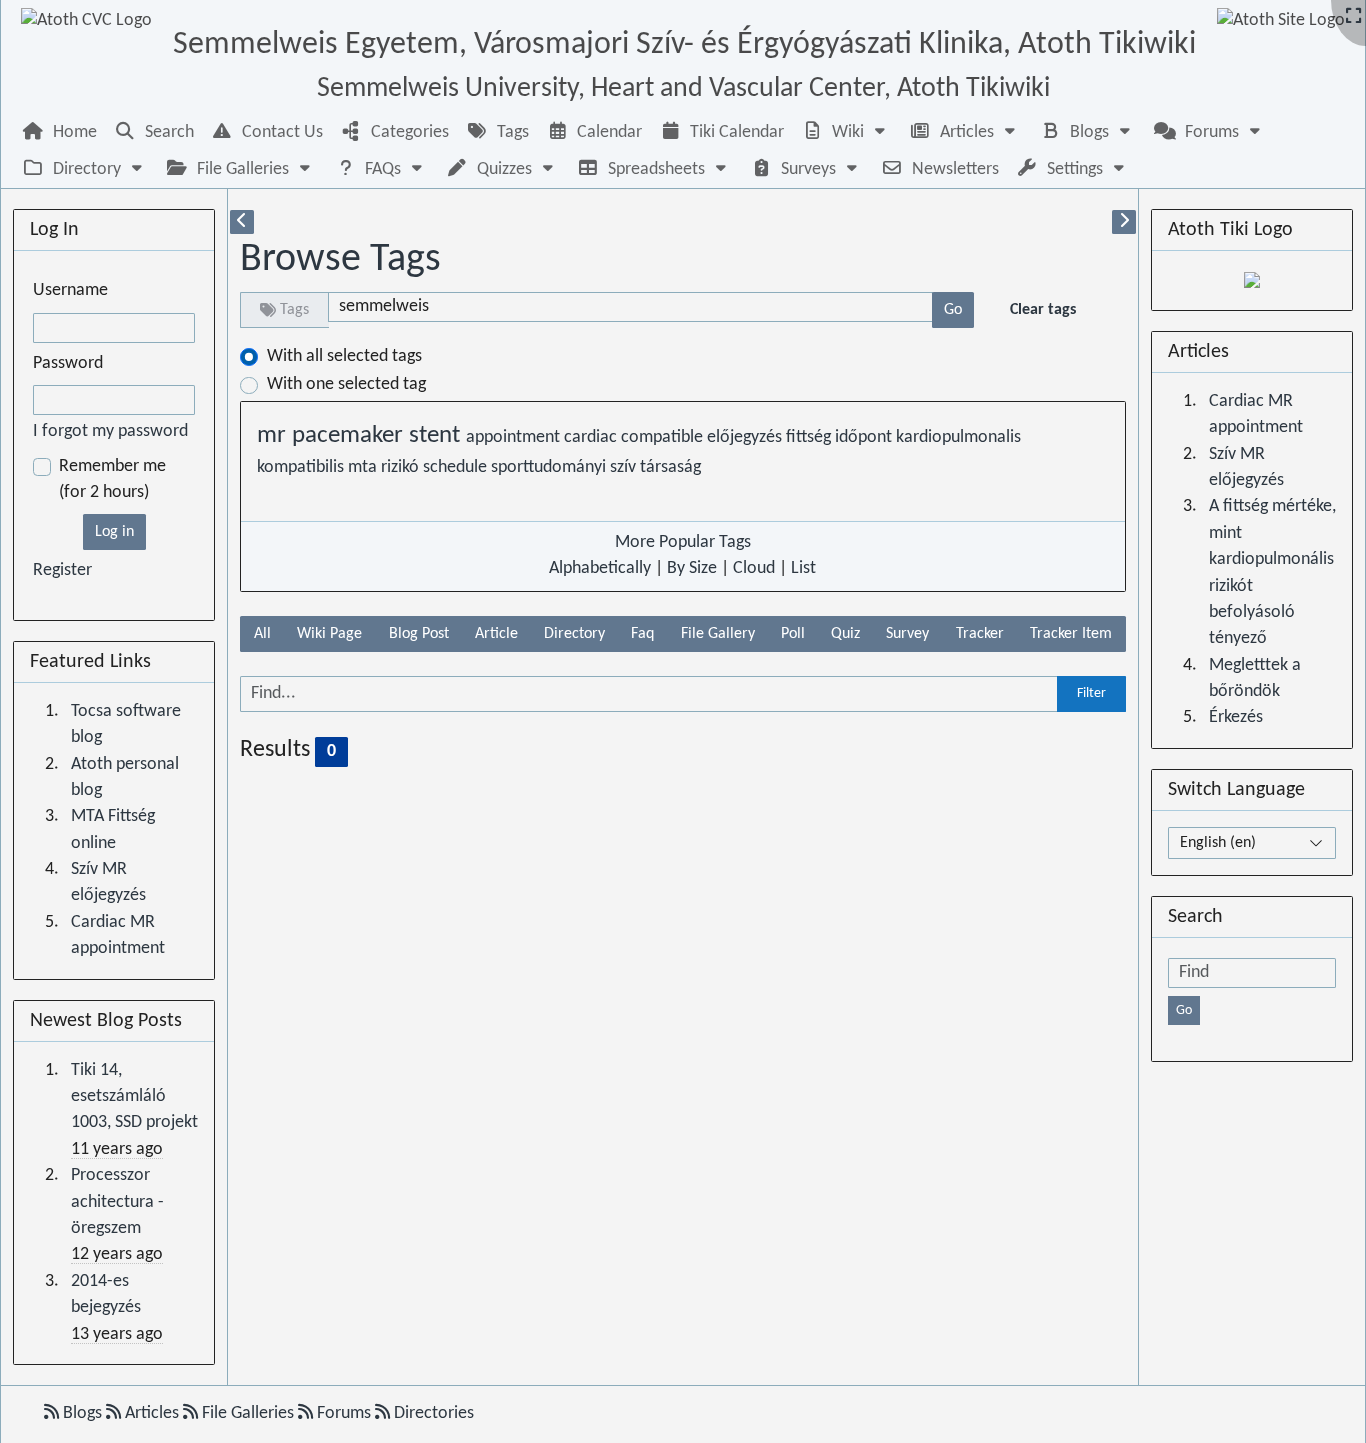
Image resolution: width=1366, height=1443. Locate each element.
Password (68, 363)
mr (274, 436)
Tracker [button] (980, 634)
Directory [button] (574, 634)
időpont (865, 437)
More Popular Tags (683, 542)
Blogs (82, 1413)
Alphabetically (600, 568)
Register (62, 570)
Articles (152, 1413)
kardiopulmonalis (958, 437)
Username (70, 290)
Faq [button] (642, 634)
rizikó (402, 467)
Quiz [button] (845, 634)
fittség (810, 437)
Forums (344, 1413)
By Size (692, 568)
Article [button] (496, 634)
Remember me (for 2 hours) (112, 479)
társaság (670, 467)
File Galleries (248, 1413)
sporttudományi (550, 467)
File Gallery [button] (718, 634)
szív (625, 467)
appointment (515, 437)
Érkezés (1236, 717)
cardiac (592, 437)
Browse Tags (340, 260)
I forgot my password (110, 431)
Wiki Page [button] (329, 634)
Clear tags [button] (1043, 310)
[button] (846, 132)
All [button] (262, 634)
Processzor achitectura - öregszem (117, 1202)
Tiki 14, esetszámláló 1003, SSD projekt (134, 1097)
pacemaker (350, 436)
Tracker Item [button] (1071, 634)
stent (437, 436)
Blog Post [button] (419, 634)
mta (364, 467)
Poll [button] (793, 634)
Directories (432, 1413)
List (803, 568)
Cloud (754, 568)
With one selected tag (346, 384)
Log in (114, 532)
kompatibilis (302, 467)
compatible (664, 437)
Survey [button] (907, 634)
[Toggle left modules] (242, 222)
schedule (457, 467)
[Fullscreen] (1353, 17)
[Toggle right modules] (1124, 222)
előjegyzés (746, 437)
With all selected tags (344, 356)
